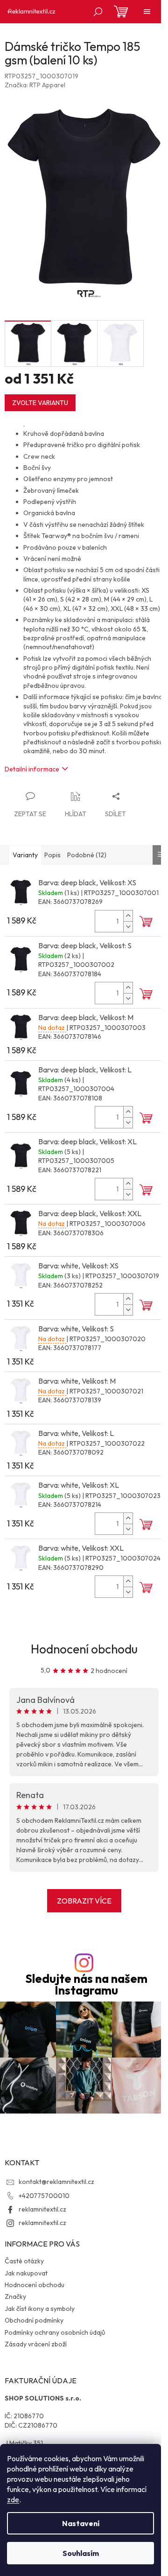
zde (13, 2499)
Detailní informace (32, 769)
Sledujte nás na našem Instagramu (86, 1985)
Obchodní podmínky (34, 2320)
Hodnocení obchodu (84, 1649)
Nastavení (81, 2523)
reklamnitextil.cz (42, 2209)
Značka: (35, 85)
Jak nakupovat (26, 2273)
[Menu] (147, 12)
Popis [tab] (52, 855)
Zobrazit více (84, 1901)
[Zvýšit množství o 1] (128, 916)
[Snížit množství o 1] (128, 927)
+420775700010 (44, 2196)
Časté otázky (24, 2261)
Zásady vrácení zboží (36, 2344)
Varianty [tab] (25, 855)
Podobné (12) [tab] (87, 855)
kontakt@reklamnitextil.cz (56, 2182)
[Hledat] (98, 12)
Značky (15, 2296)
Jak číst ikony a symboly (40, 2309)
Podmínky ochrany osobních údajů (55, 2332)
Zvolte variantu (40, 403)
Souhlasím (81, 2553)
